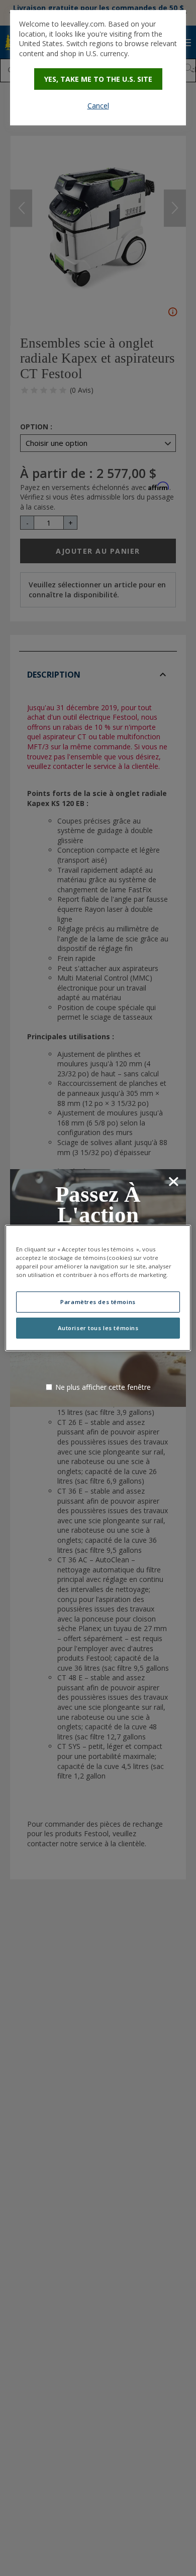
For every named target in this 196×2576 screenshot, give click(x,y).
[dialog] (98, 68)
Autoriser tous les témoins (98, 1328)
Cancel (98, 106)
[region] (98, 1288)
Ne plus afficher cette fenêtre (103, 1387)
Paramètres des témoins (98, 1302)
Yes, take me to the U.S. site (98, 79)
